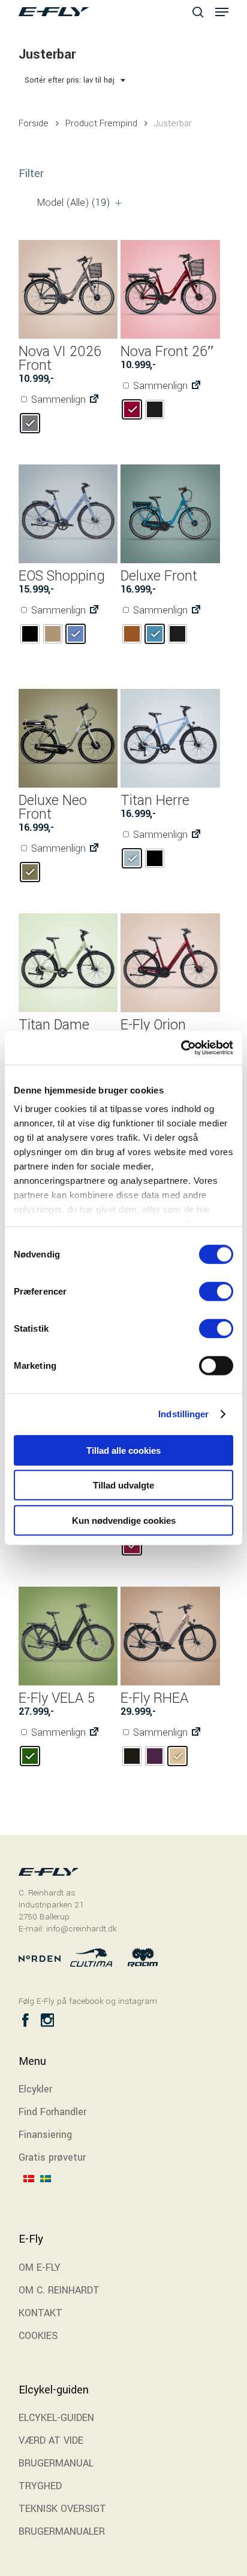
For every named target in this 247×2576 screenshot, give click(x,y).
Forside (34, 123)
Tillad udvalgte (123, 1485)
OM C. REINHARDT (59, 2290)
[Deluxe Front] (170, 514)
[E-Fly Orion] (170, 963)
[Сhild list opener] (118, 203)
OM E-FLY (40, 2267)
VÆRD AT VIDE (51, 2440)
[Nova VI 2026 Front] (68, 289)
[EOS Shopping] (68, 514)
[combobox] (76, 80)
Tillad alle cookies (123, 1450)
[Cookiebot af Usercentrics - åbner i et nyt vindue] (181, 1048)
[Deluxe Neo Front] (68, 738)
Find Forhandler (52, 2112)
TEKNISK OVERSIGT (62, 2509)
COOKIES (38, 2336)
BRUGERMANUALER (62, 2531)
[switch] (216, 1291)
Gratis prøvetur (52, 2157)
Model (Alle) (74, 203)
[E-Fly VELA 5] (68, 1636)
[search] (198, 12)
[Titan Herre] (170, 738)
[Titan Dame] (68, 963)
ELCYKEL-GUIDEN (56, 2418)
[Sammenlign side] (94, 400)
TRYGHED (40, 2486)
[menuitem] (32, 2195)
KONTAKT (40, 2313)
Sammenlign (57, 400)
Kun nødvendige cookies (124, 1520)
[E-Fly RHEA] (170, 1636)
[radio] (30, 423)
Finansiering (45, 2135)
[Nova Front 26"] (170, 289)
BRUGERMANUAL (56, 2463)
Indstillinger (183, 1414)
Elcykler (35, 2089)
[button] (222, 12)
